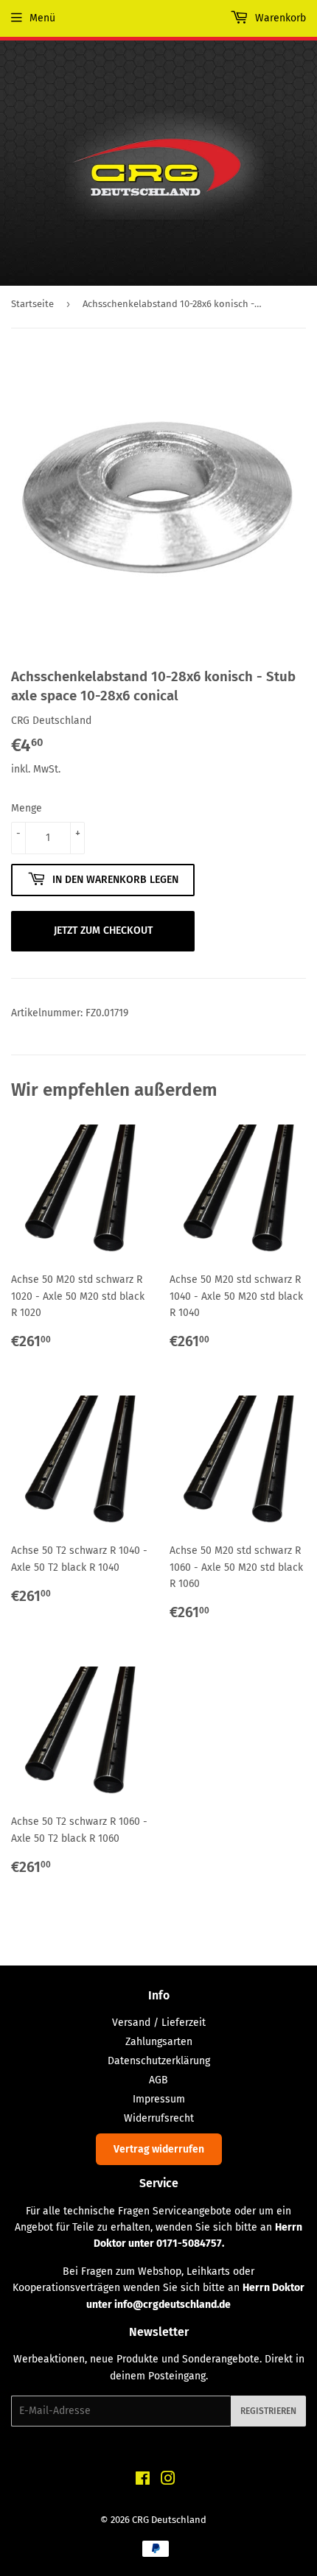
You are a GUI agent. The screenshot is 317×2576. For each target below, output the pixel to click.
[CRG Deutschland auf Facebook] (143, 2481)
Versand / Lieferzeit (159, 2023)
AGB (158, 2080)
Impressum (159, 2099)
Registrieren (268, 2411)
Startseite (32, 304)
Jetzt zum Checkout (103, 930)
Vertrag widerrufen (159, 2149)
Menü (42, 18)
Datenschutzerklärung (159, 2061)
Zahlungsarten (159, 2042)
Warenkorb (279, 18)
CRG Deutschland (169, 2520)
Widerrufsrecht (159, 2118)
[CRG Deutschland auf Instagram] (168, 2481)
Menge (27, 808)
